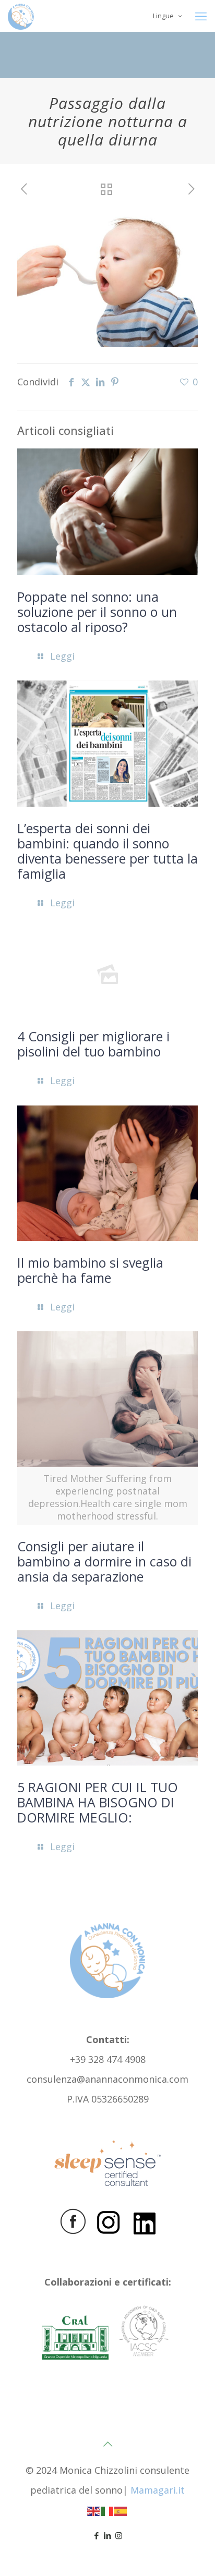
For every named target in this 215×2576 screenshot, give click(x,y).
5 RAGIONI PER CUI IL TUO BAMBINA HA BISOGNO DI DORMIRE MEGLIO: (98, 1802)
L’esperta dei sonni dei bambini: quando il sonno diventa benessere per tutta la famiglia (107, 851)
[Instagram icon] (119, 2535)
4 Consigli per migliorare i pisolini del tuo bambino (93, 1044)
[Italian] (107, 2510)
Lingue (163, 16)
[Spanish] (121, 2510)
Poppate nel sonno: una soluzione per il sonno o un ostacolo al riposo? (97, 612)
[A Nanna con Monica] (21, 16)
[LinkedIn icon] (108, 2535)
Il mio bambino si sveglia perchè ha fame (90, 1270)
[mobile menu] (201, 16)
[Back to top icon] (107, 2444)
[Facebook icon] (97, 2535)
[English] (94, 2510)
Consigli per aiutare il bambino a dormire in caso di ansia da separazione (104, 1561)
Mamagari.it (158, 2490)
